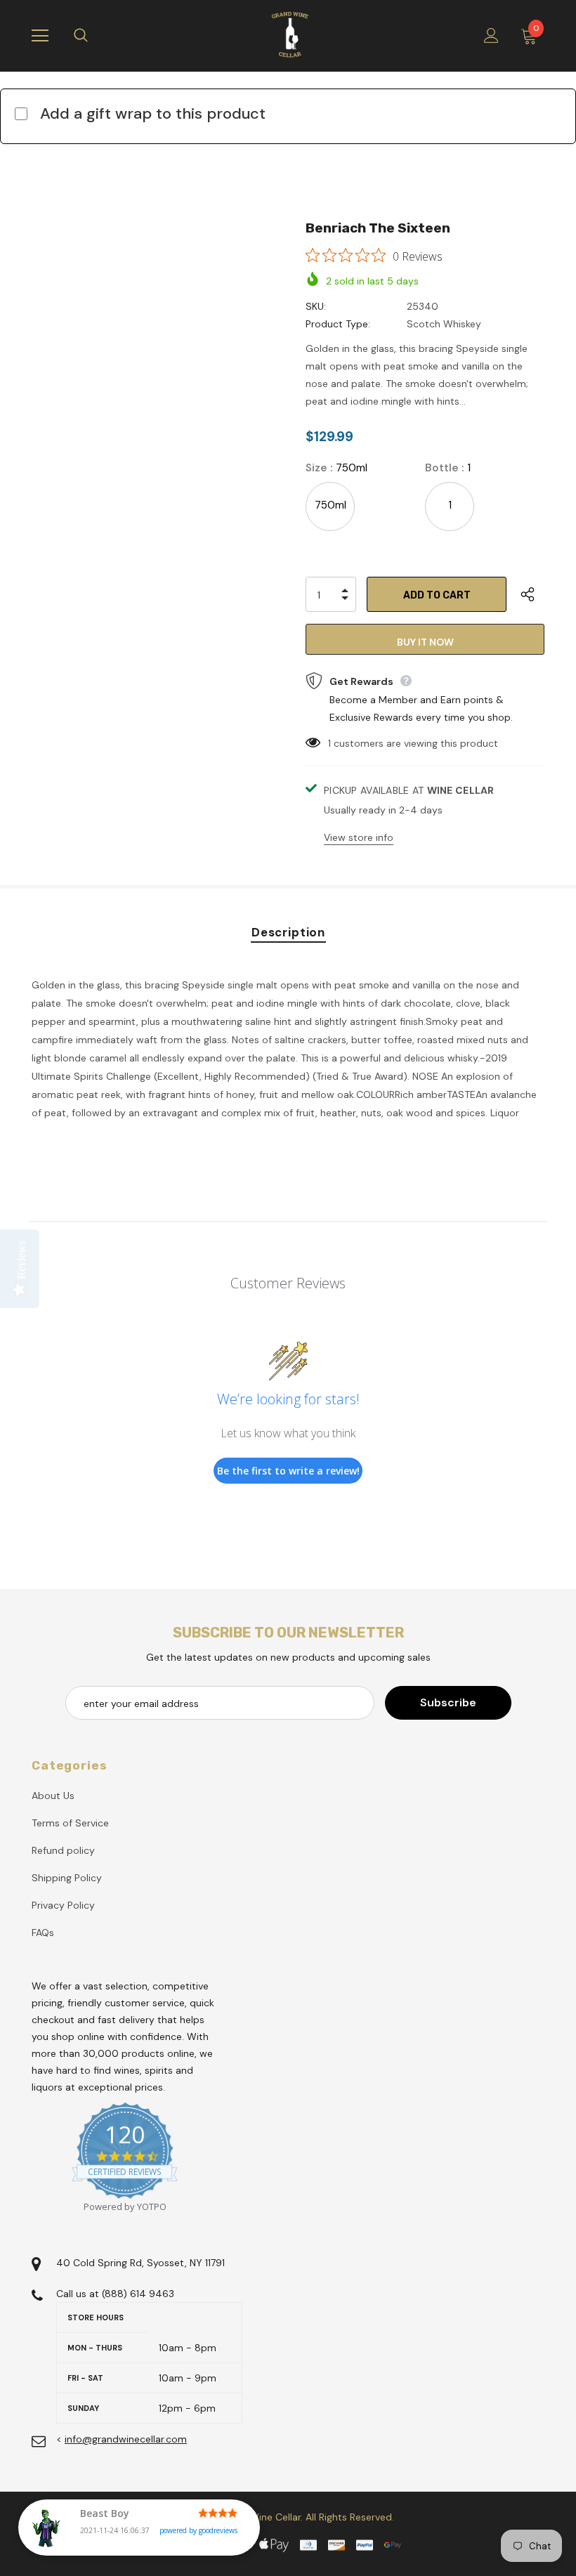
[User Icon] (491, 35)
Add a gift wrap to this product (153, 113)
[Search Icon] (95, 36)
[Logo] (290, 35)
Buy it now (425, 642)
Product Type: (338, 324)
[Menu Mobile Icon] (40, 36)
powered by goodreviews (198, 2530)
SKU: (316, 306)
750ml (330, 505)
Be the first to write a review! (288, 1471)
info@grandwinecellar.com (126, 2439)
